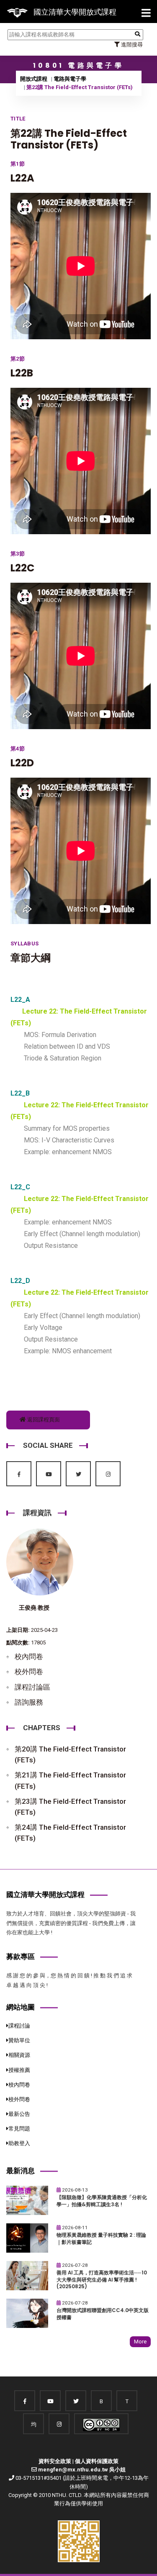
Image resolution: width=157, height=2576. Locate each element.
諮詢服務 (29, 1702)
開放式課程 (34, 79)
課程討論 (19, 2026)
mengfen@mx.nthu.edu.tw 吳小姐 (82, 2470)
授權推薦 (19, 2070)
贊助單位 (19, 2040)
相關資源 (19, 2055)
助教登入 (19, 2143)
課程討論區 (32, 1687)
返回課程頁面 (43, 1420)
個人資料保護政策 (97, 2461)
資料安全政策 (55, 2461)
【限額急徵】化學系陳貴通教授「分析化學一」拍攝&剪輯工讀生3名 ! (102, 2201)
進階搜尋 (131, 45)
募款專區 (21, 1956)
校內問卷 (29, 1657)
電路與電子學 (70, 79)
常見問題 (19, 2129)
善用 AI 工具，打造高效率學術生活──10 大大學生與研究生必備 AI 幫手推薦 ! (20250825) (102, 2280)
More (140, 2342)
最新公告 (19, 2114)
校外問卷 (29, 1672)
